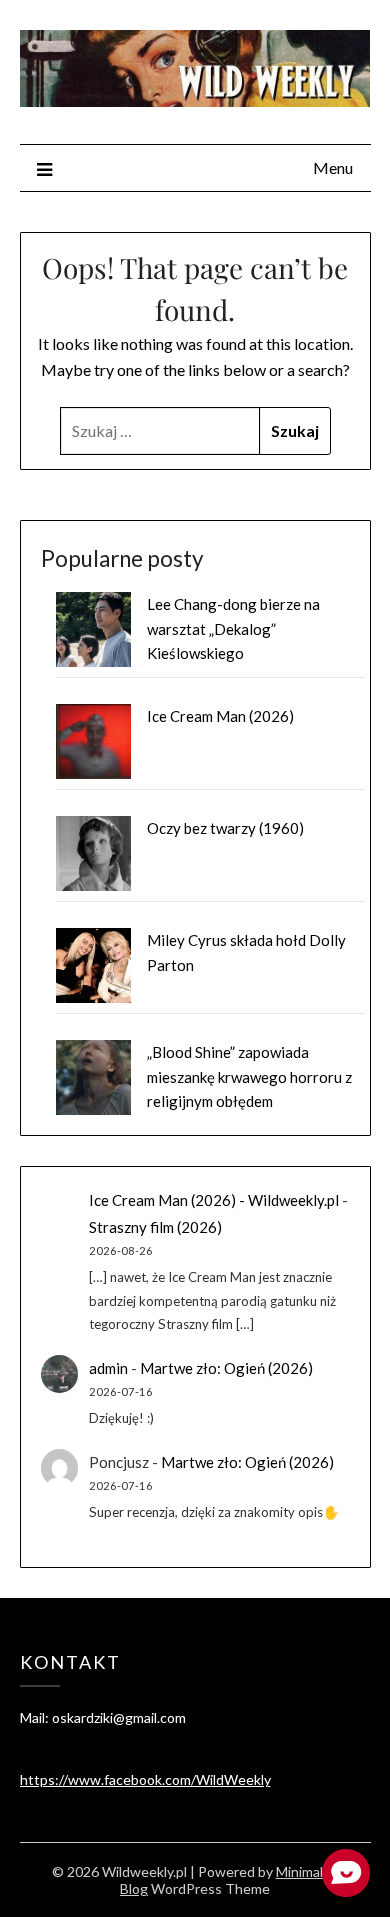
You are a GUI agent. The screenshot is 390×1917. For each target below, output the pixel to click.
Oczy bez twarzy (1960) (225, 828)
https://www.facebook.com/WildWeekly (145, 1779)
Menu (333, 167)
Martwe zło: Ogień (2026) (226, 1368)
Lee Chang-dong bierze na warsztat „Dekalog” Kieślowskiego (233, 628)
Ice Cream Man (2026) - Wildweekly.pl (214, 1200)
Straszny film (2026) (155, 1227)
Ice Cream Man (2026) (220, 716)
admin (108, 1368)
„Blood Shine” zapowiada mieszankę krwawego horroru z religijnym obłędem (249, 1076)
